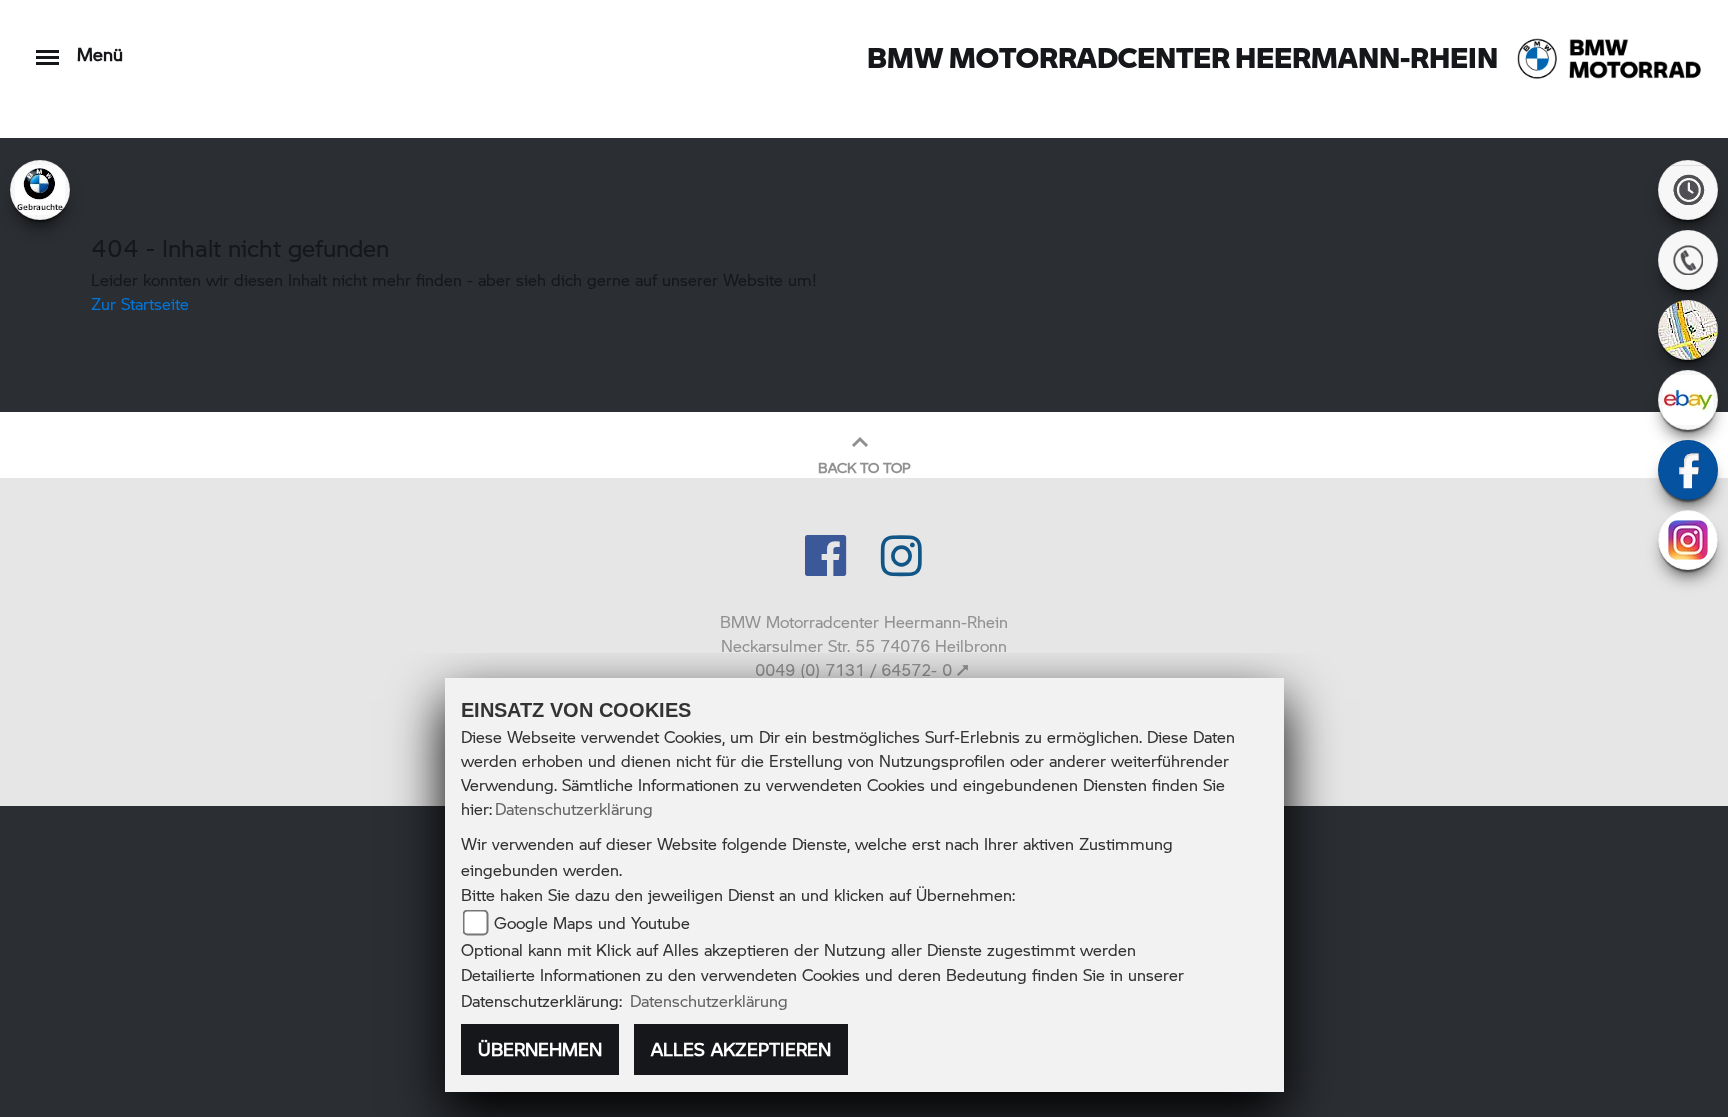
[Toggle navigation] (47, 47)
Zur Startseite (140, 303)
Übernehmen (540, 1049)
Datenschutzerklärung (574, 808)
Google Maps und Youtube (592, 922)
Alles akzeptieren (741, 1049)
